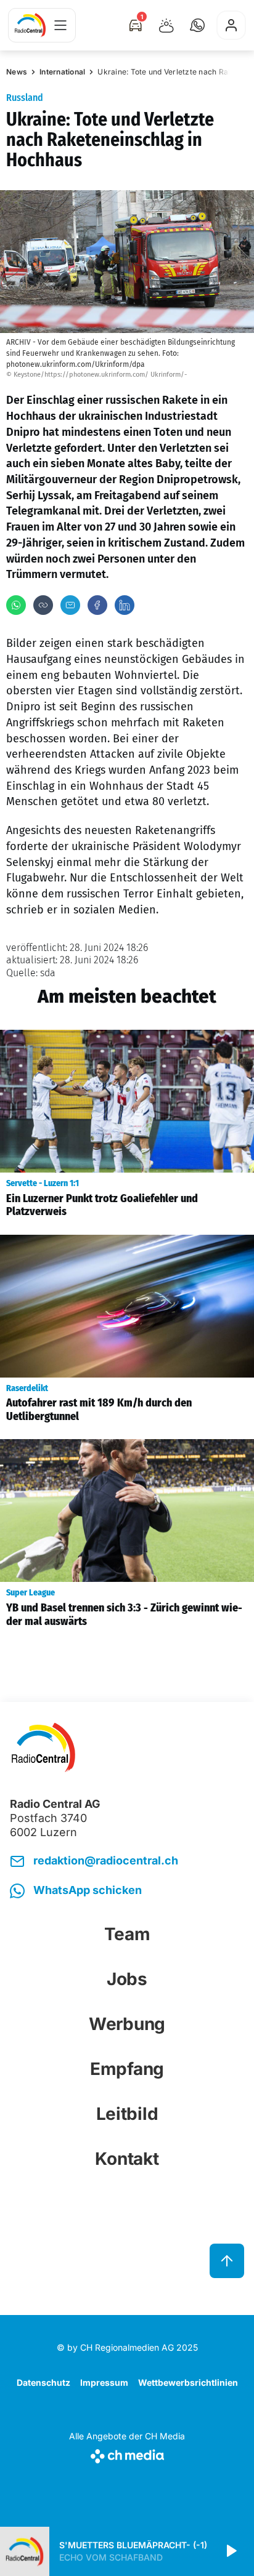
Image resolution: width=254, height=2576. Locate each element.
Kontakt (127, 2159)
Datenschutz (43, 2382)
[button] (197, 25)
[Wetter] (166, 25)
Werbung (127, 2024)
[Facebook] (97, 605)
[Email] (70, 605)
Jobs (127, 1979)
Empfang (127, 2069)
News (17, 72)
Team (127, 1934)
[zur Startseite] (30, 25)
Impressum (104, 2382)
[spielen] (231, 2551)
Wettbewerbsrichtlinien (188, 2382)
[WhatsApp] (16, 605)
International (62, 72)
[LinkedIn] (125, 605)
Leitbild (127, 2114)
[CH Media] (127, 2454)
